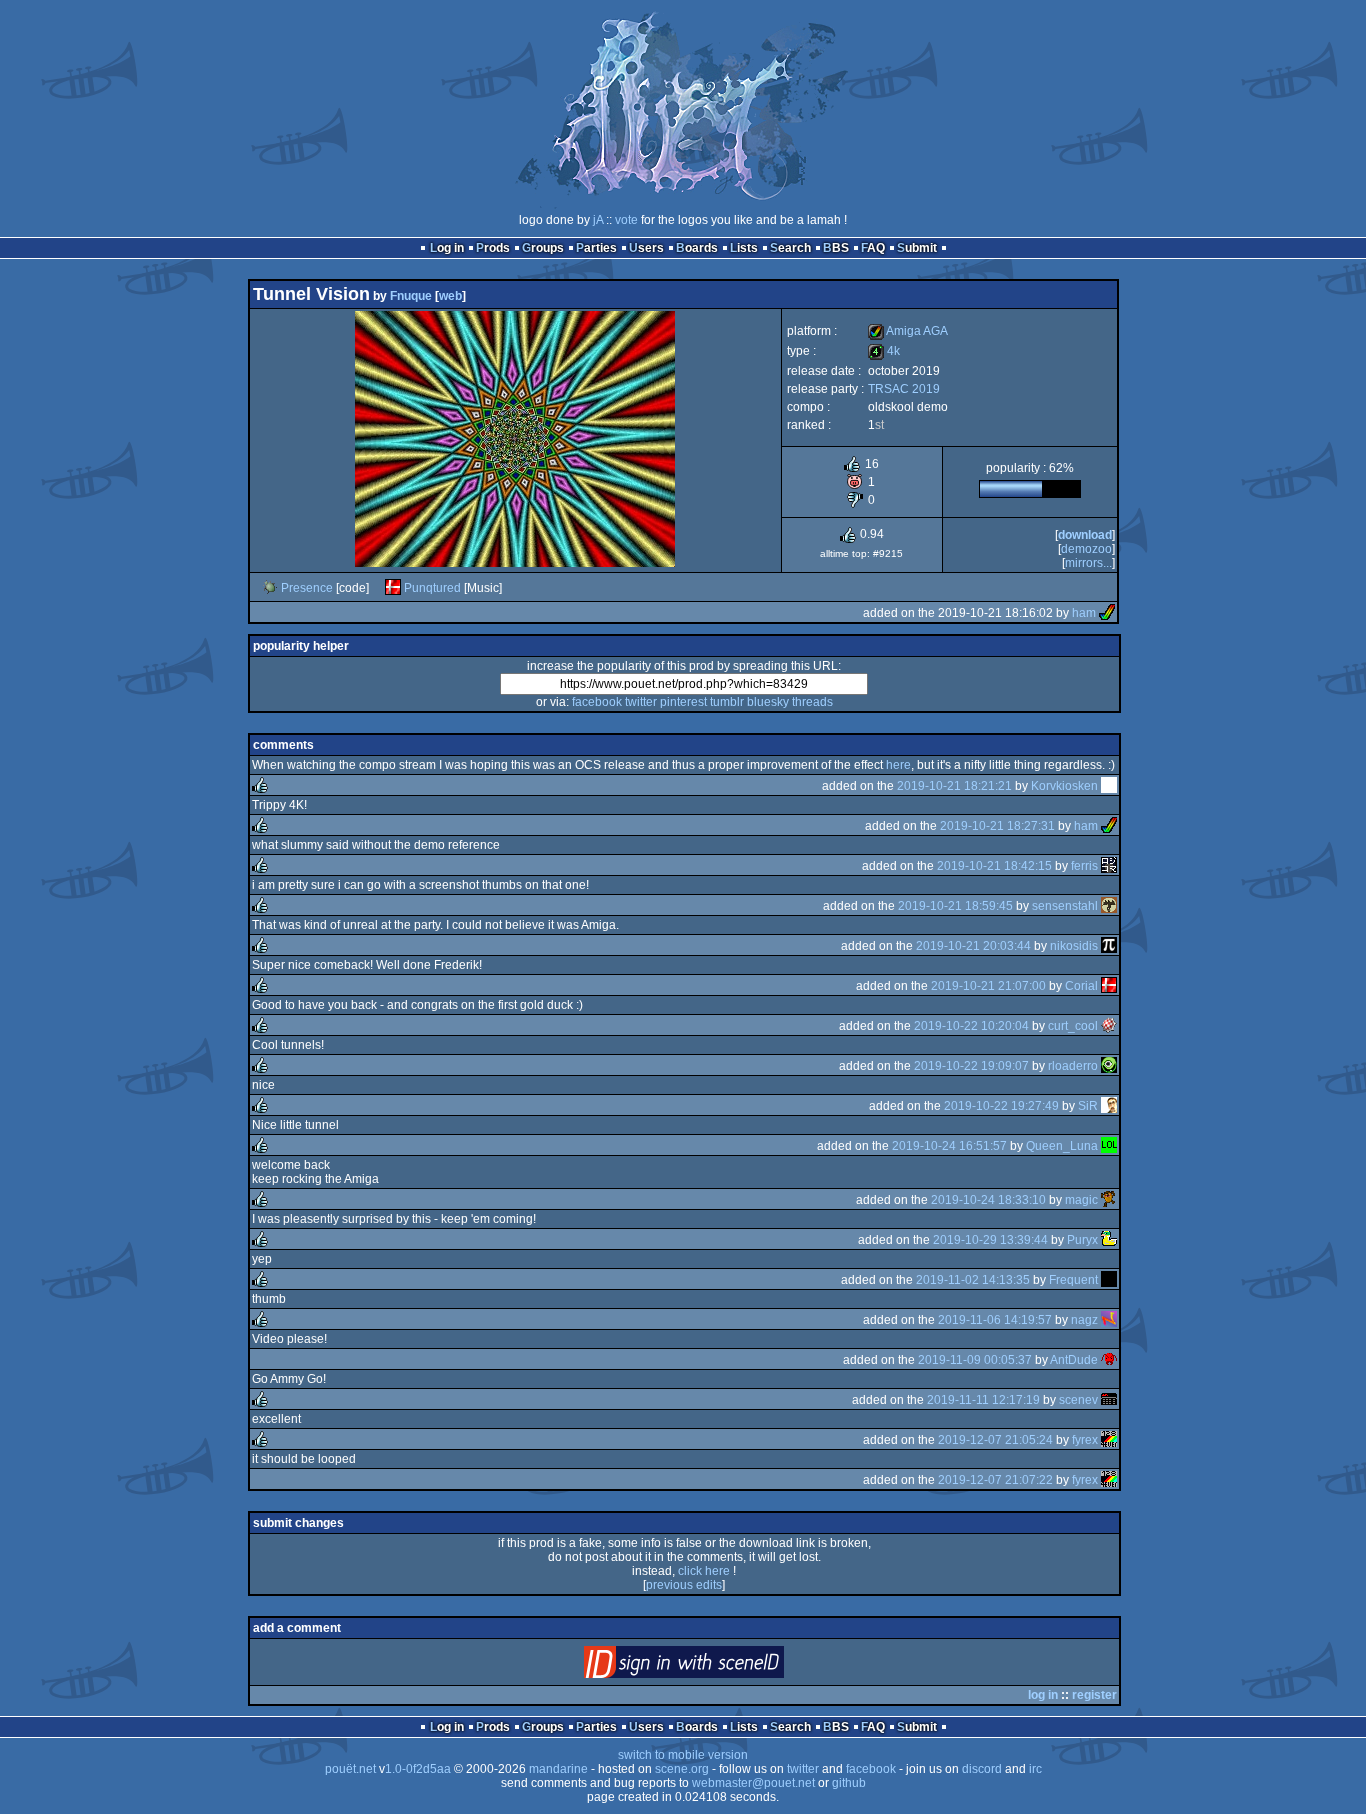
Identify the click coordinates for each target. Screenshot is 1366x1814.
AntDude (1074, 1360)
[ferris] (1109, 866)
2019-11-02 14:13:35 (973, 1280)
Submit (917, 248)
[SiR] (1109, 1106)
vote (626, 220)
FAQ (873, 248)
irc (1035, 1769)
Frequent (1073, 1280)
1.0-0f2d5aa (418, 1769)
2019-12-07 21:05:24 (995, 1440)
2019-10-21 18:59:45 (955, 906)
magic (1081, 1200)
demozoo (1086, 549)
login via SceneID (717, 1666)
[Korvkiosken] (1109, 786)
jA (598, 220)
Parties (596, 248)
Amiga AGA (908, 331)
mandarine (558, 1769)
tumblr (727, 702)
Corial (1081, 986)
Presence (307, 588)
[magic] (1109, 1200)
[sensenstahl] (1109, 906)
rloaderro (1073, 1066)
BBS (836, 248)
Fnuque (411, 296)
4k (884, 351)
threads (812, 702)
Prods (493, 248)
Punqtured (432, 588)
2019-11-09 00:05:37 (975, 1360)
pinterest (683, 702)
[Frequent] (1109, 1280)
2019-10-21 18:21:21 (954, 786)
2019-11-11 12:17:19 (983, 1400)
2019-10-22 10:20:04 (971, 1026)
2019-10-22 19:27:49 (1001, 1106)
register (1094, 1695)
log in (1043, 1695)
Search (790, 248)
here (898, 765)
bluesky (768, 702)
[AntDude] (1109, 1360)
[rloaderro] (1109, 1066)
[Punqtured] (393, 588)
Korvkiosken (1064, 786)
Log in (447, 248)
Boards (697, 248)
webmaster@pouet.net (753, 1783)
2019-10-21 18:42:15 (994, 866)
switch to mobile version (683, 1755)
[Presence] (270, 588)
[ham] (1107, 613)
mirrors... (1088, 563)
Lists (744, 248)
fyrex (1085, 1440)
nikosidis (1074, 946)
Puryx (1082, 1240)
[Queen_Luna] (1109, 1146)
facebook (597, 702)
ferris (1084, 866)
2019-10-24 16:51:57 (949, 1146)
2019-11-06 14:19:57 (995, 1320)
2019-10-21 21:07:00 (988, 986)
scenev (1078, 1400)
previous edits (684, 1585)
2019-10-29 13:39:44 (990, 1240)
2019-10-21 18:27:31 (997, 826)
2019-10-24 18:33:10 (988, 1200)
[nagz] (1109, 1320)
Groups (543, 248)
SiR (1088, 1106)
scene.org (682, 1769)
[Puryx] (1109, 1240)
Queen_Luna (1062, 1146)
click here (704, 1571)
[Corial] (1109, 986)
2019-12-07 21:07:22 (995, 1480)
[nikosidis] (1109, 946)
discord (982, 1769)
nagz (1084, 1320)
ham (1084, 613)
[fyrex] (1109, 1440)
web (450, 296)
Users (646, 248)
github (849, 1783)
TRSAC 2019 (904, 389)
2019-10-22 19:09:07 (971, 1066)
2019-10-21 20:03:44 (973, 946)
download (1085, 535)
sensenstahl (1065, 906)
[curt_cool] (1109, 1026)
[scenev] (1109, 1400)
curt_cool (1073, 1026)
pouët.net (350, 1769)
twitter (641, 702)
